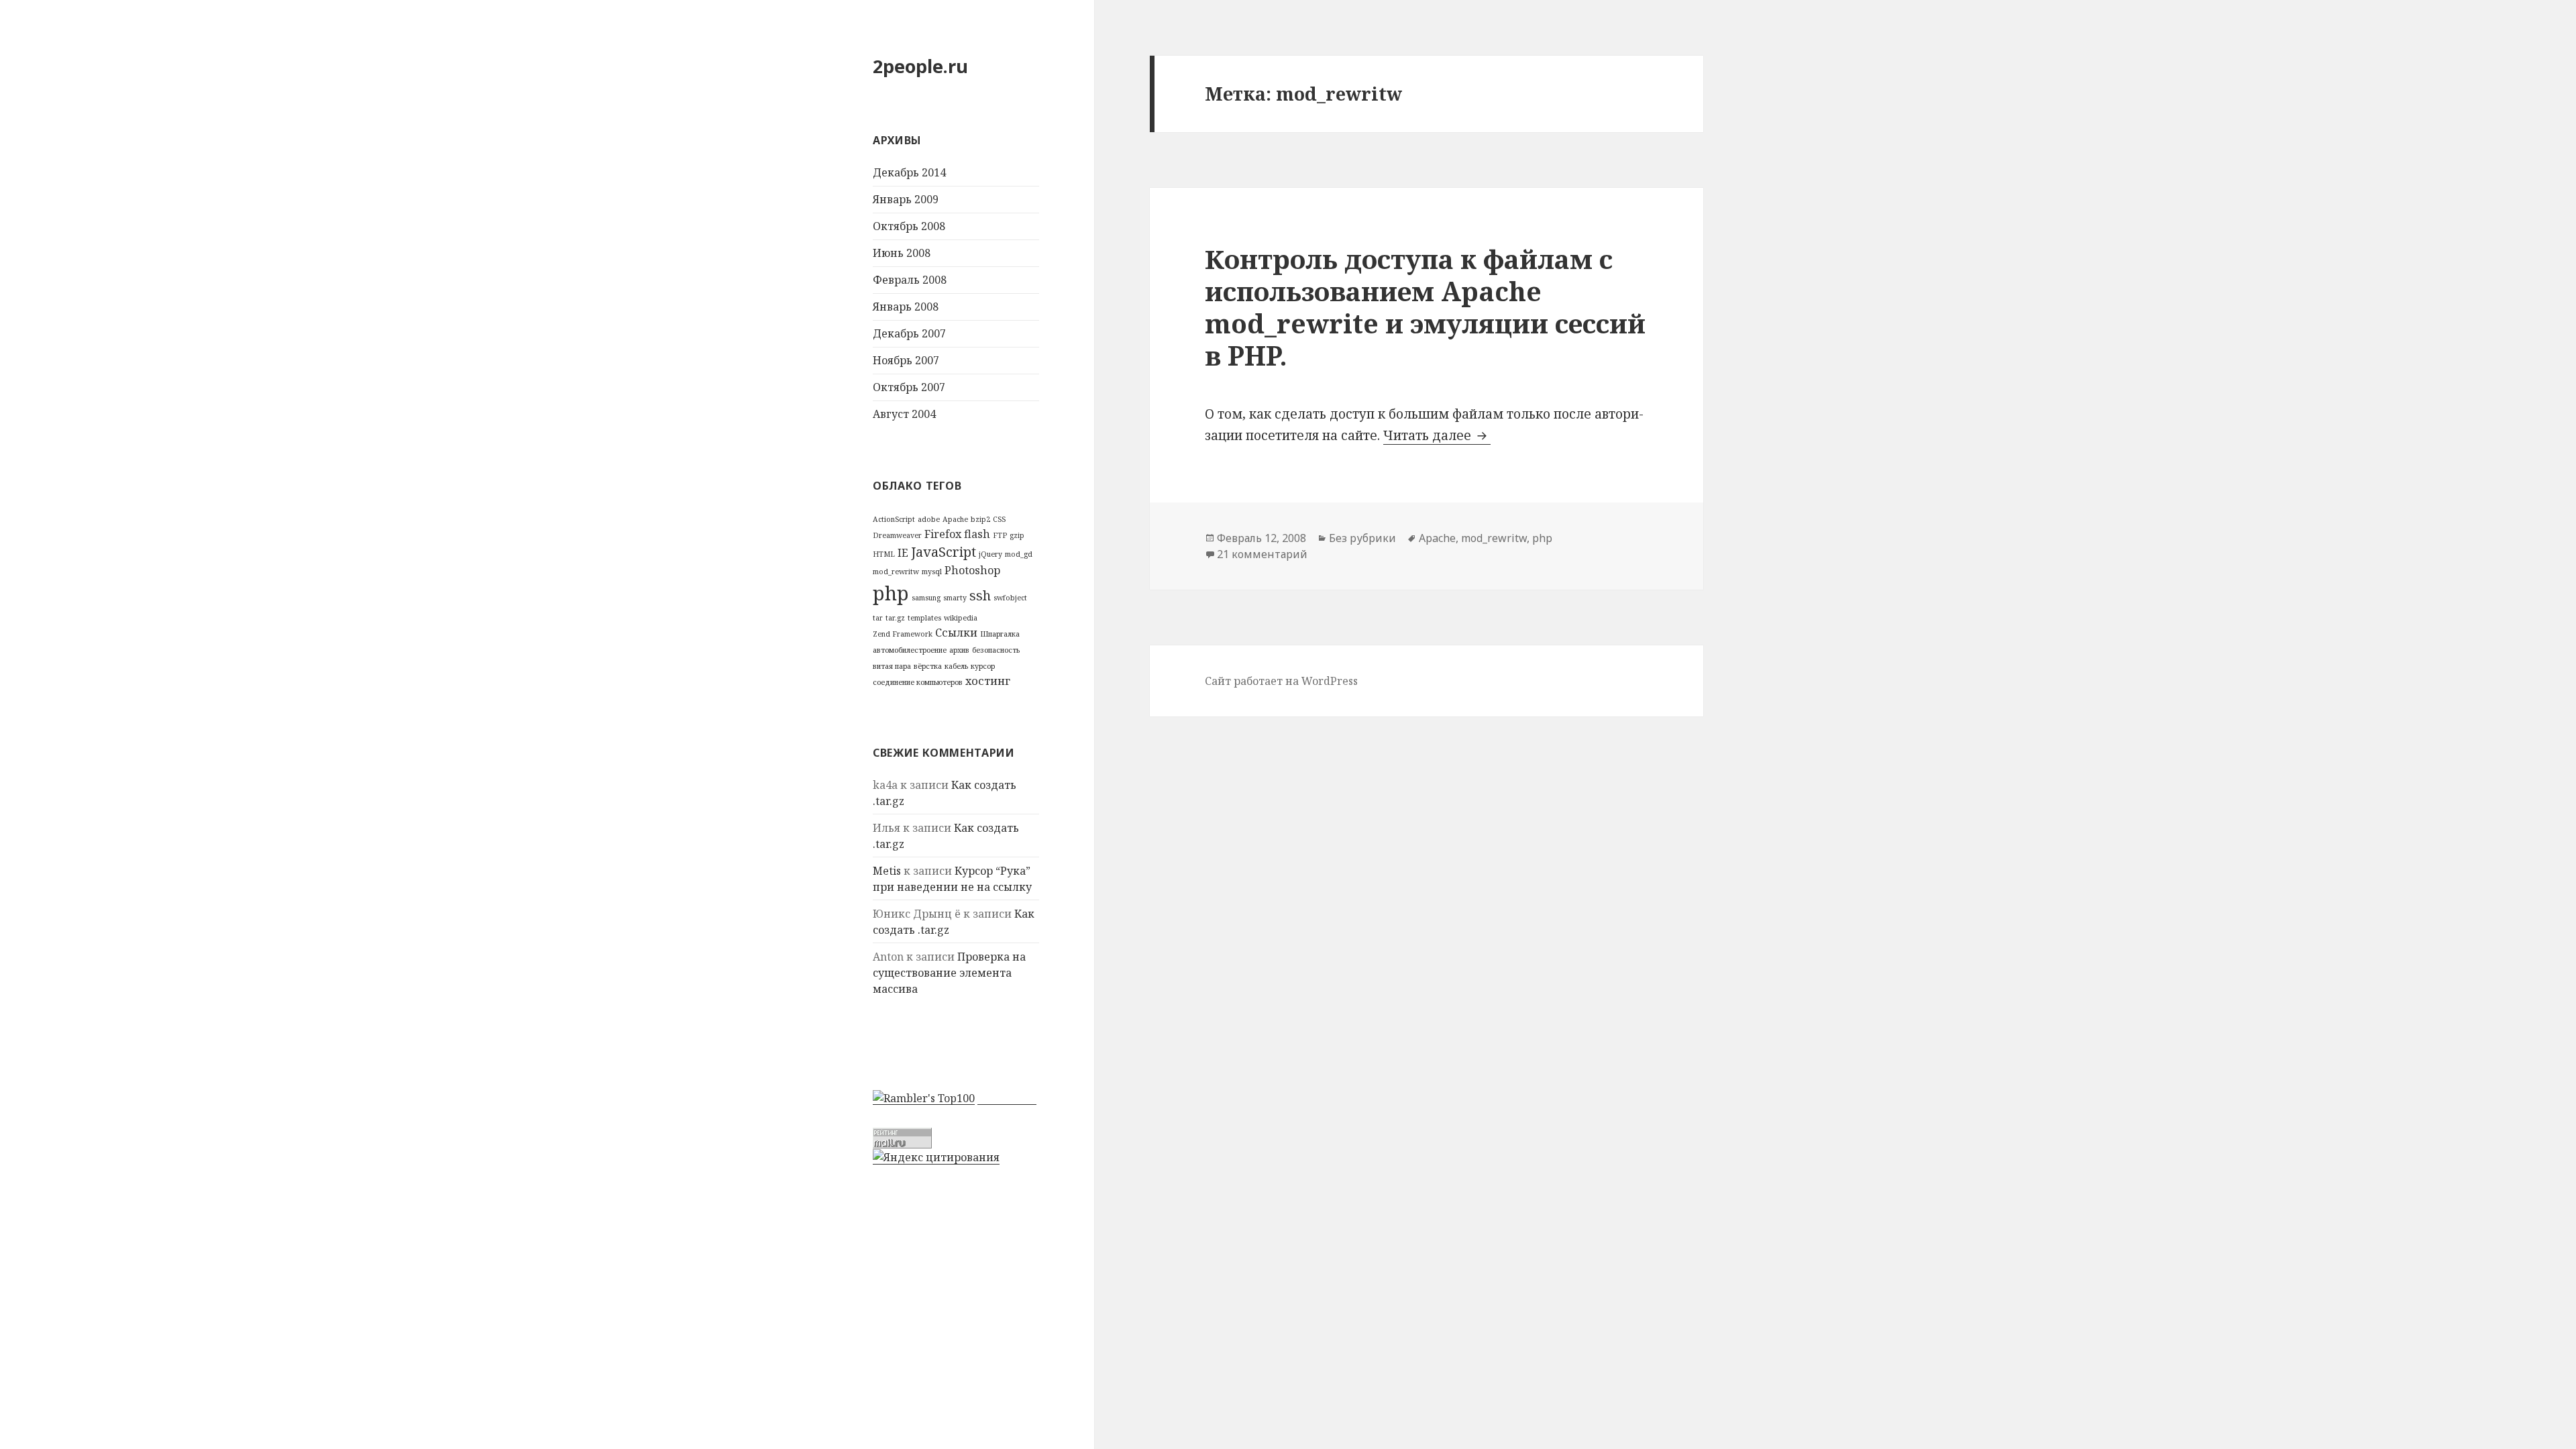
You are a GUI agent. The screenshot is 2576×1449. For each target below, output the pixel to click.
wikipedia (961, 618)
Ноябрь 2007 (906, 360)
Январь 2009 (906, 199)
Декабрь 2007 (909, 333)
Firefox (943, 534)
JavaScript (944, 552)
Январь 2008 (906, 307)
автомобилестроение (910, 650)
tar (878, 618)
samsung (926, 598)
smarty (955, 598)
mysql (932, 572)
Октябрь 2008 (909, 226)
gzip (1017, 535)
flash (977, 534)
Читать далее (1437, 435)
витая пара (892, 666)
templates (924, 618)
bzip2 (980, 519)
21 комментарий (1262, 554)
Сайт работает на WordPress (1281, 681)
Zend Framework (903, 634)
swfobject (1010, 598)
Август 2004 (904, 414)
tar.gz (895, 618)
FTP (1000, 535)
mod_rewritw (896, 572)
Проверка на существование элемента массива (949, 973)
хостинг (988, 681)
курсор (983, 666)
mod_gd (1019, 554)
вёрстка (928, 666)
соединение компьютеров (918, 682)
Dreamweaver (897, 535)
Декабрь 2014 (909, 172)
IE (903, 553)
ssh (980, 595)
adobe (929, 519)
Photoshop (972, 570)
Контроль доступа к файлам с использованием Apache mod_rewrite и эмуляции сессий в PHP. (1425, 307)
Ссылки (956, 633)
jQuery (990, 554)
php (891, 593)
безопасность (996, 650)
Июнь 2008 (902, 253)
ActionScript (894, 519)
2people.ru (920, 66)
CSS (999, 519)
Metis (887, 871)
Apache (955, 519)
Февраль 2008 (910, 280)
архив (959, 650)
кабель (956, 666)
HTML (884, 554)
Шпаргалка (1000, 634)
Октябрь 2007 (909, 387)
